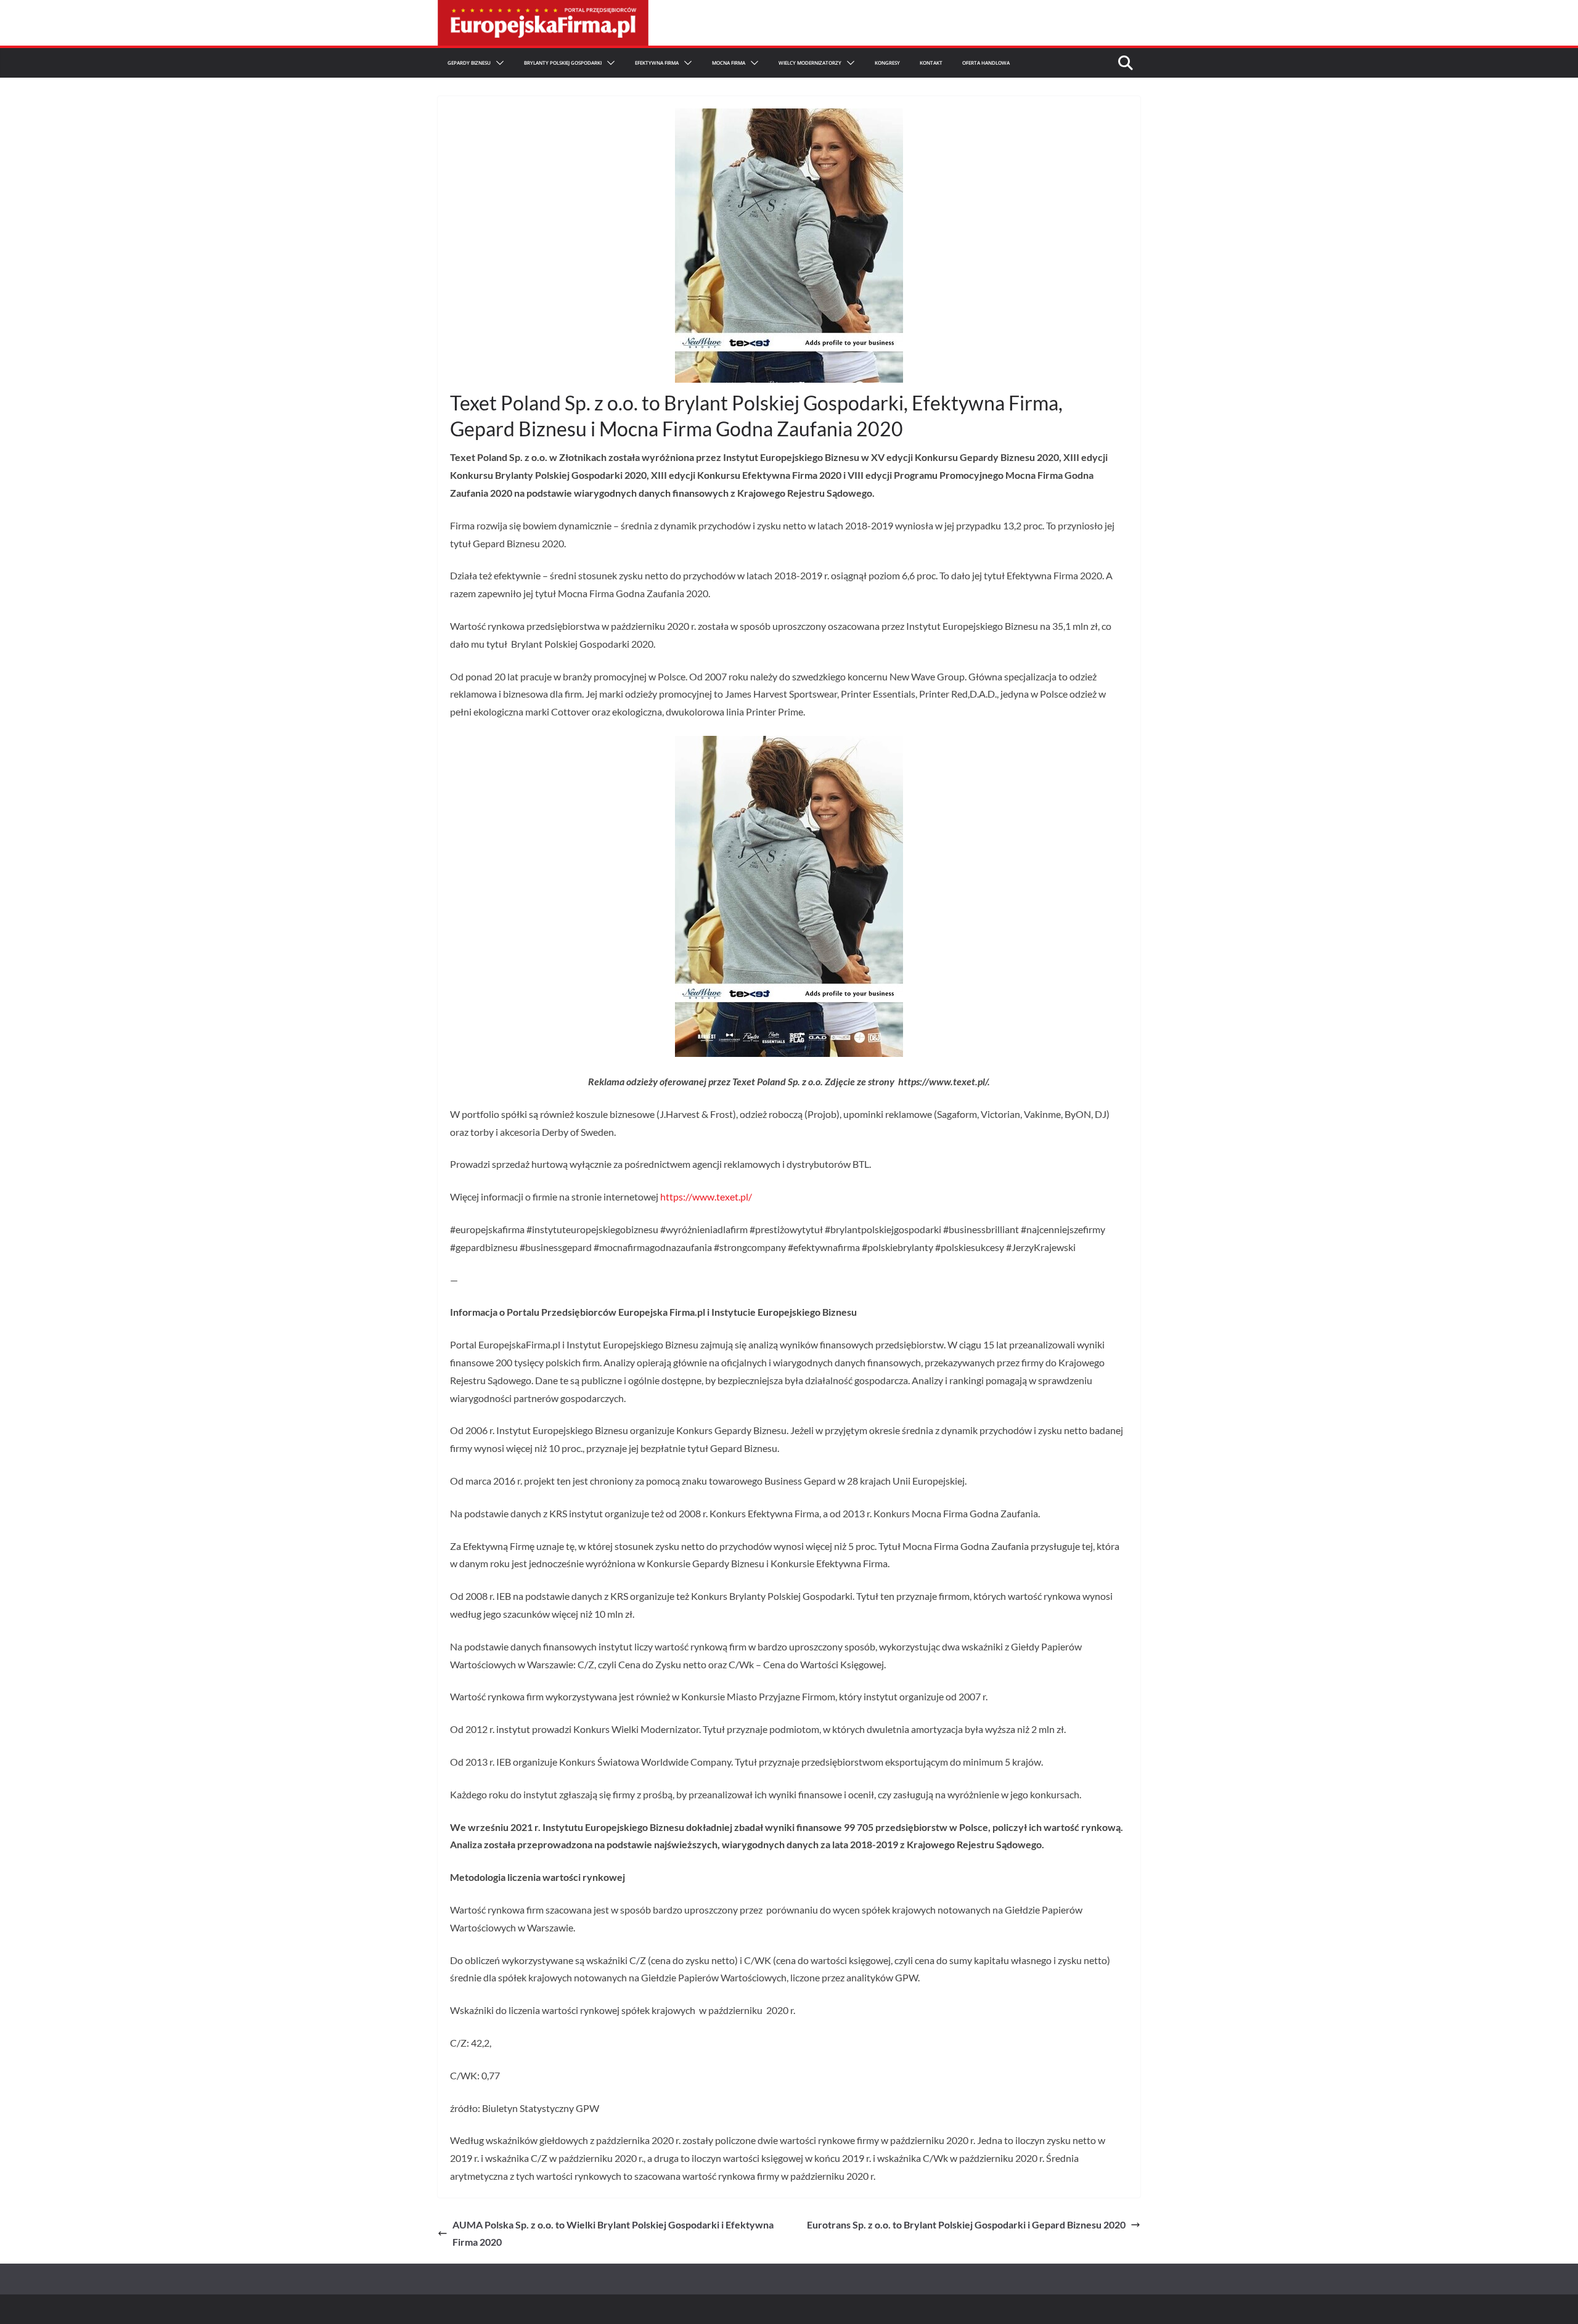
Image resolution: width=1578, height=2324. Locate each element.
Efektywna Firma (657, 63)
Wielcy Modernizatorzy (810, 63)
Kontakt (931, 63)
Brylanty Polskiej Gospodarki (563, 63)
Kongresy (887, 63)
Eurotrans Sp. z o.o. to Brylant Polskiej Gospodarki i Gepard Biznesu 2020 (966, 2224)
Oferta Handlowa (986, 63)
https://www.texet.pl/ (706, 1197)
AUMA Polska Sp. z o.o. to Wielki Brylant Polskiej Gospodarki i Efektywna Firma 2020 (613, 2233)
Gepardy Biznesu (469, 63)
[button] (497, 63)
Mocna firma (729, 63)
